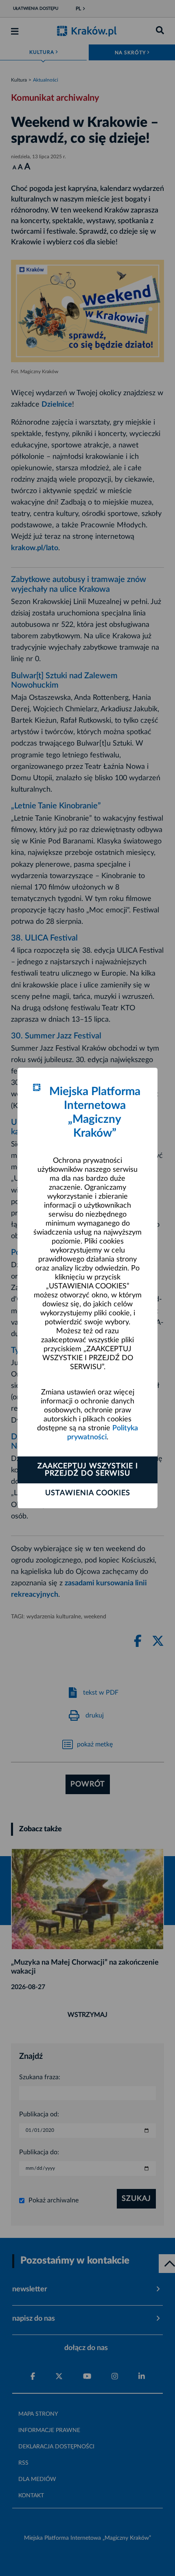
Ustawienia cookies (88, 1493)
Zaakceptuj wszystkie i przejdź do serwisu (88, 1470)
